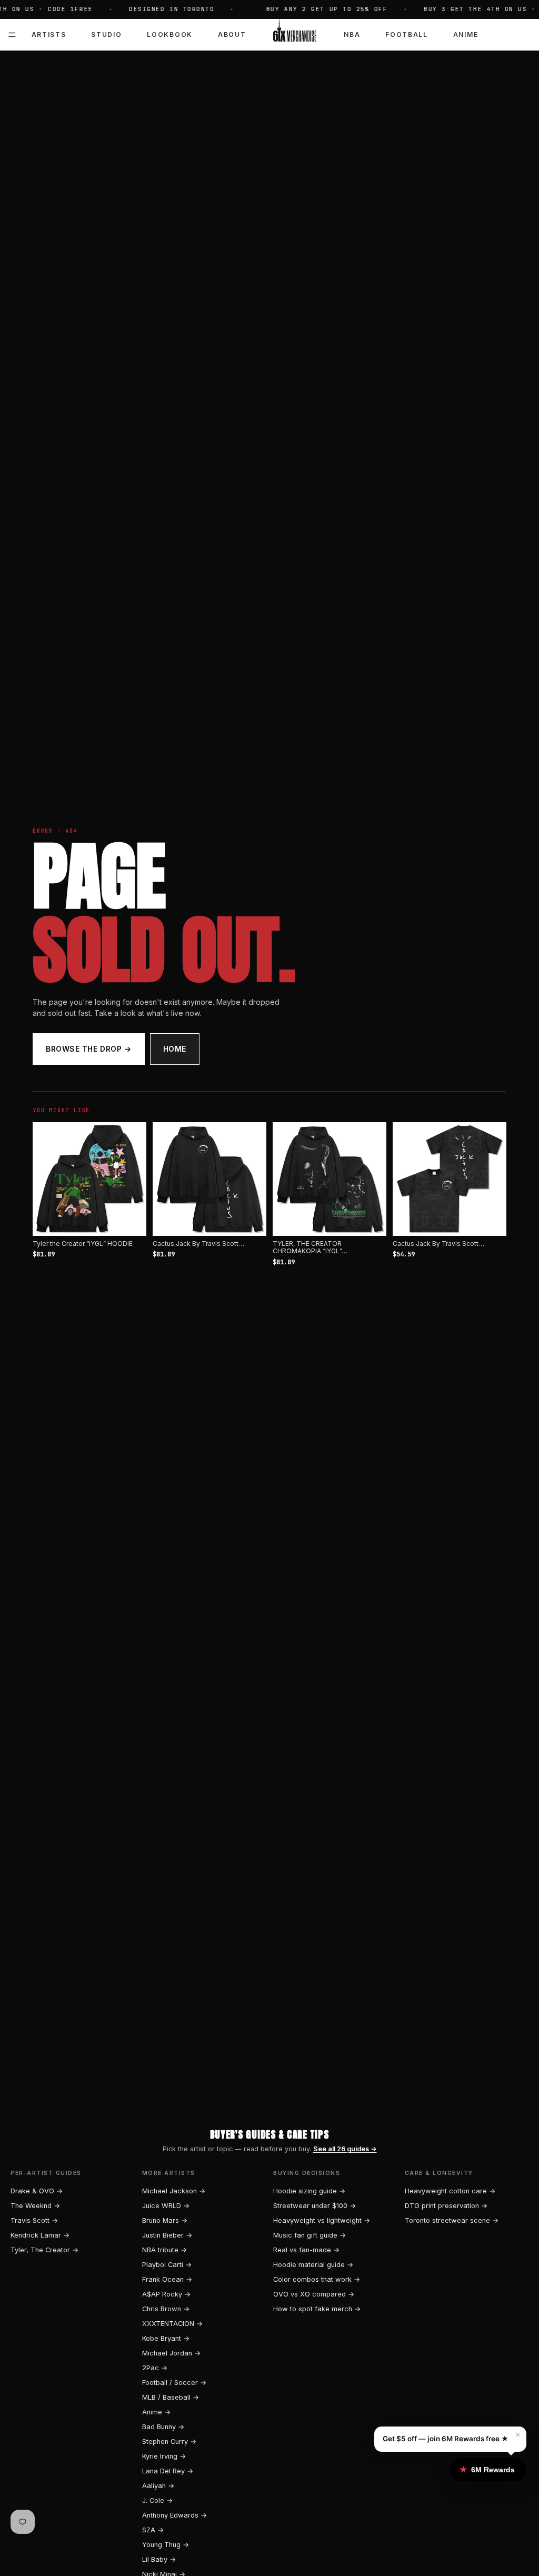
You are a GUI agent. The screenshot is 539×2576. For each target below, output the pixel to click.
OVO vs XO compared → (314, 2294)
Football (406, 34)
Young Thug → (166, 2545)
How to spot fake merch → (317, 2309)
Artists (49, 34)
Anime (466, 34)
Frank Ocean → (167, 2279)
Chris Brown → (166, 2309)
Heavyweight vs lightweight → (322, 2220)
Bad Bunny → (163, 2427)
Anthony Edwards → (174, 2515)
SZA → (153, 2530)
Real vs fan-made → (306, 2250)
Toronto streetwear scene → (452, 2220)
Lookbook (169, 34)
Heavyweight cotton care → (450, 2191)
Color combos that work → (317, 2279)
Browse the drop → (89, 1049)
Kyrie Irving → (164, 2456)
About (232, 34)
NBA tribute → (164, 2250)
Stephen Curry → (169, 2442)
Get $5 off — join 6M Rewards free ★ (446, 2439)
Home (175, 1049)
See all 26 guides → (345, 2149)
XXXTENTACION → (172, 2324)
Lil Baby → (159, 2559)
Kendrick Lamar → (40, 2235)
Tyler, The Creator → (44, 2250)
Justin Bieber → (167, 2235)
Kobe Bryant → (166, 2338)
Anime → (156, 2412)
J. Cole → (157, 2500)
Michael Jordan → (171, 2353)
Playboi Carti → (167, 2265)
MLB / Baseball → (171, 2397)
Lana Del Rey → (168, 2471)
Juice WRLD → (166, 2206)
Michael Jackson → (174, 2191)
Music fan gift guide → (310, 2235)
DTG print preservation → (446, 2206)
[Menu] (12, 35)
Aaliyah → (158, 2486)
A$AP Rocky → (166, 2294)
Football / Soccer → (174, 2383)
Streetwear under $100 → (315, 2206)
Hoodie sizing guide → (309, 2191)
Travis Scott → (34, 2220)
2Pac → (155, 2368)
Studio (106, 34)
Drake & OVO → (37, 2191)
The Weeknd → (35, 2206)
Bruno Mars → (165, 2220)
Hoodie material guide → (313, 2265)
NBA (352, 34)
